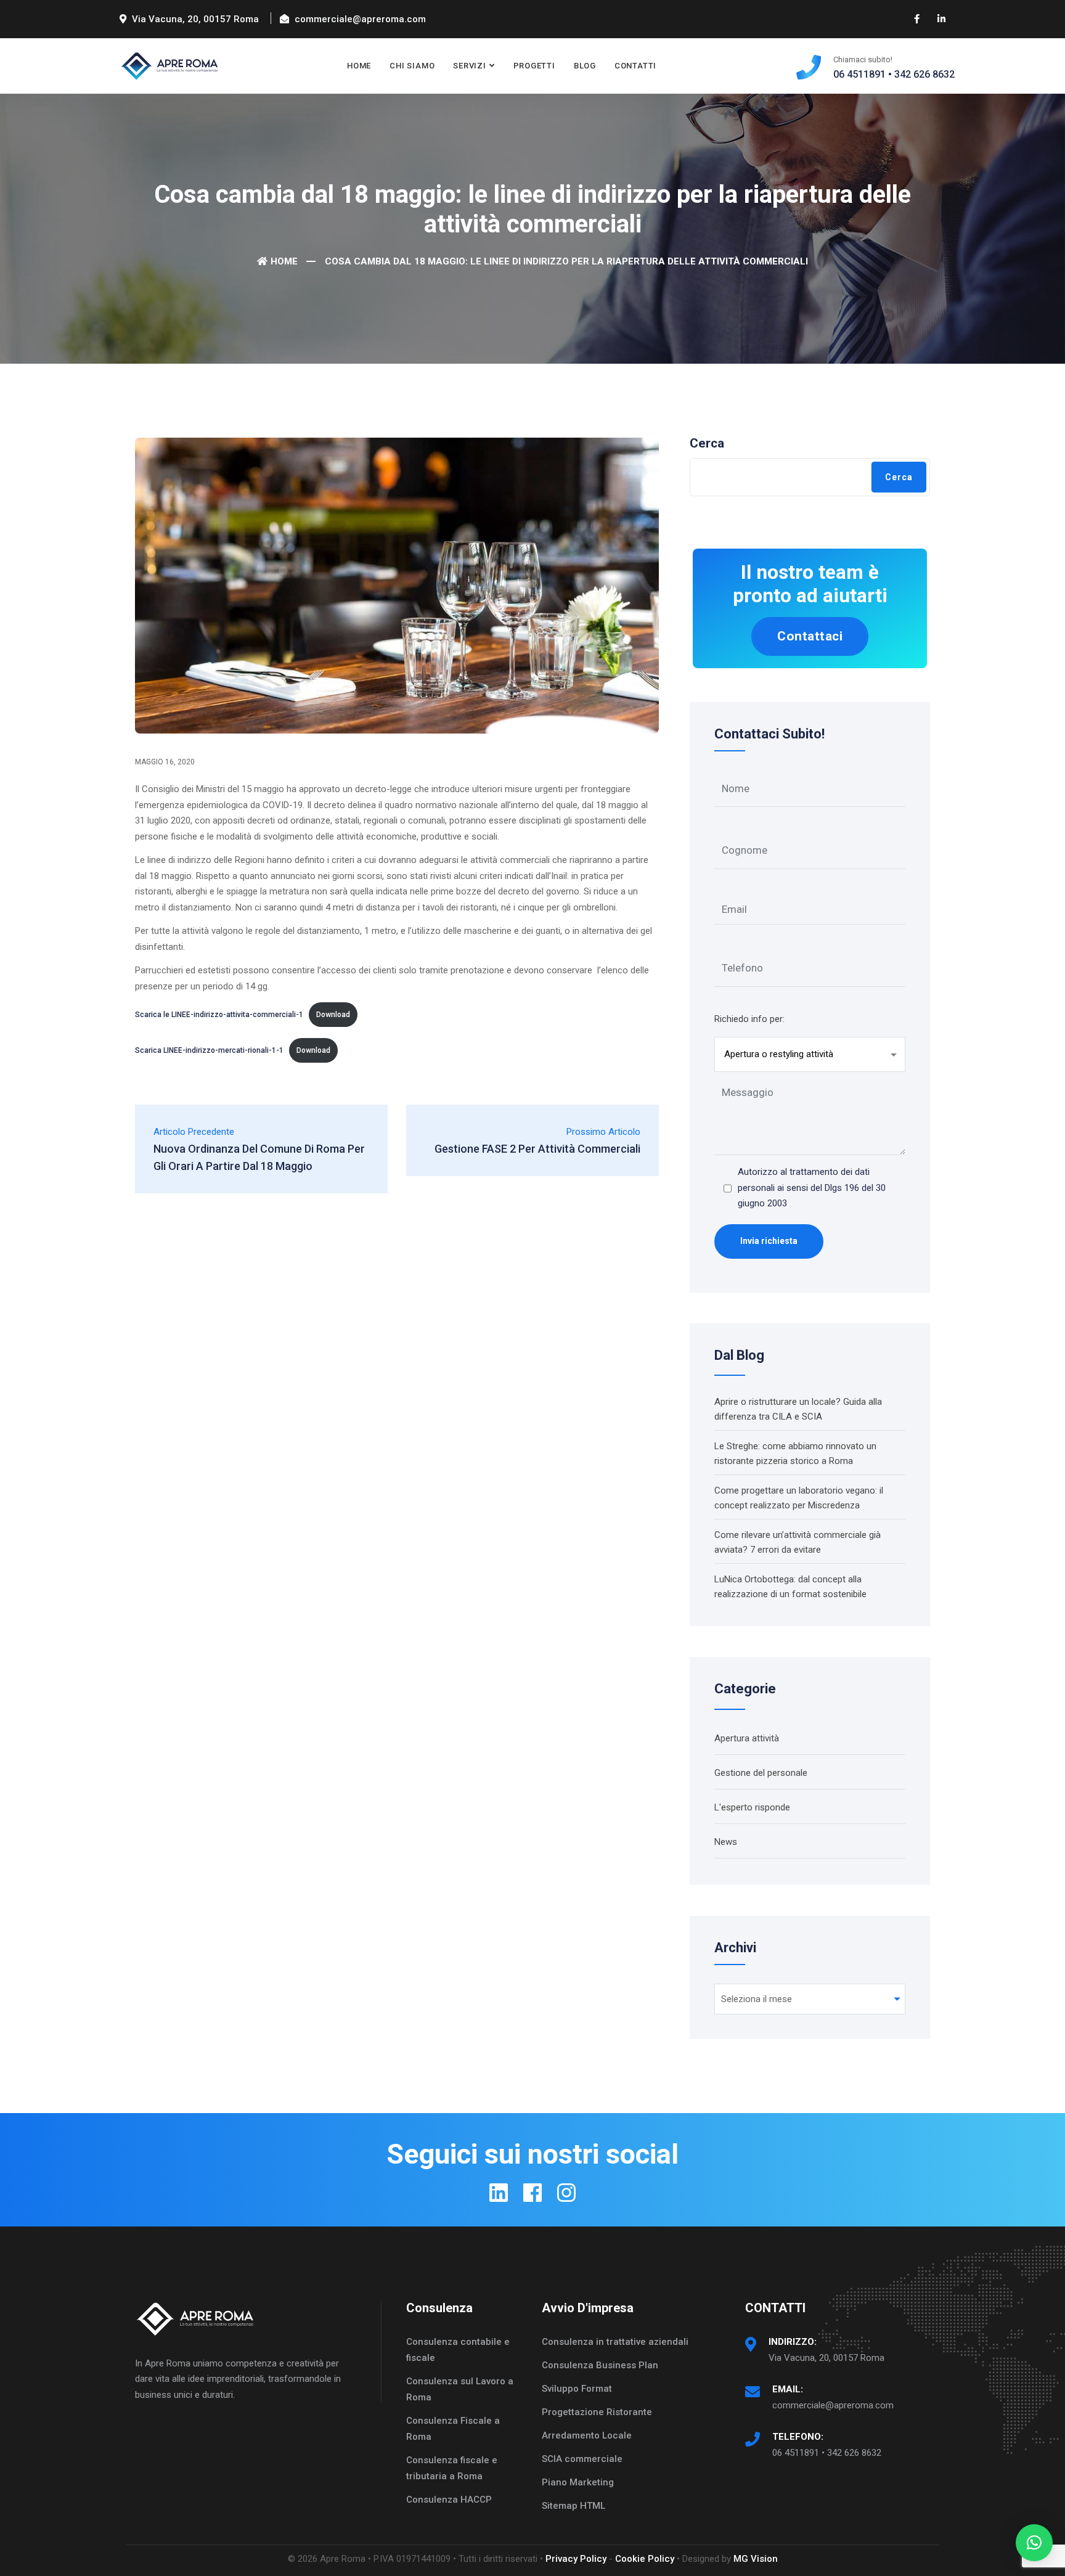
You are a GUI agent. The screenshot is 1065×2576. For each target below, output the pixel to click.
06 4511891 (859, 74)
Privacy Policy (576, 2559)
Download (333, 1015)
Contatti (635, 66)
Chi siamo (412, 66)
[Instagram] (566, 2193)
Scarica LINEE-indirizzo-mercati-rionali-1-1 (209, 1050)
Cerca (707, 443)
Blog (585, 66)
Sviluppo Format (577, 2389)
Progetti (534, 66)
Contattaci (810, 636)
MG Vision (756, 2559)
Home (359, 66)
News (726, 1842)
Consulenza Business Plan (600, 2365)
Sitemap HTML (573, 2506)
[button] (1034, 2543)
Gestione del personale (761, 1773)
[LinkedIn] (499, 2193)
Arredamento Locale (587, 2435)
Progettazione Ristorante (597, 2412)
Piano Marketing (578, 2482)
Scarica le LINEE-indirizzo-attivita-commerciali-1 (219, 1015)
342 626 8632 (924, 74)
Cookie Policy (645, 2559)
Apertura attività (747, 1738)
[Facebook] (532, 2193)
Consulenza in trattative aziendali (615, 2342)
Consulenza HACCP (449, 2500)
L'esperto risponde (752, 1807)
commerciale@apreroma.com (833, 2405)
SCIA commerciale (582, 2459)
